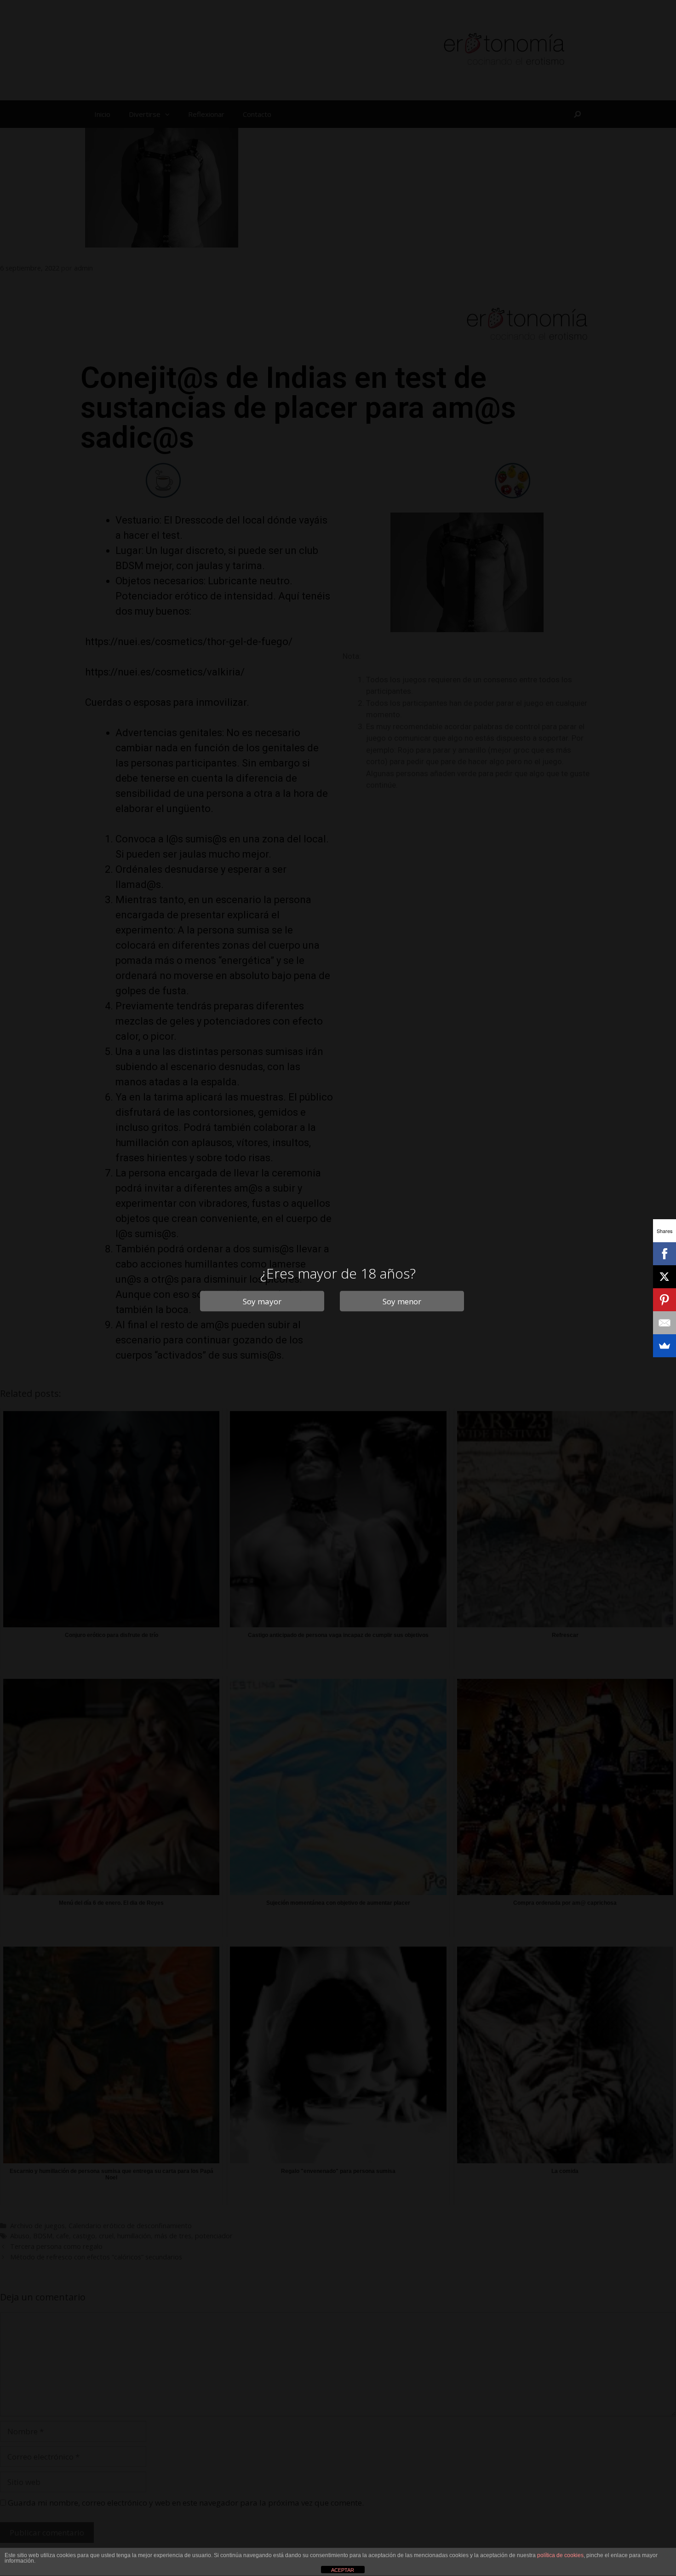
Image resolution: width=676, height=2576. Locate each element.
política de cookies (560, 2555)
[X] (665, 1277)
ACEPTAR (343, 2570)
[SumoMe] (665, 1346)
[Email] (665, 1323)
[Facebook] (665, 1254)
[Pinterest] (665, 1300)
